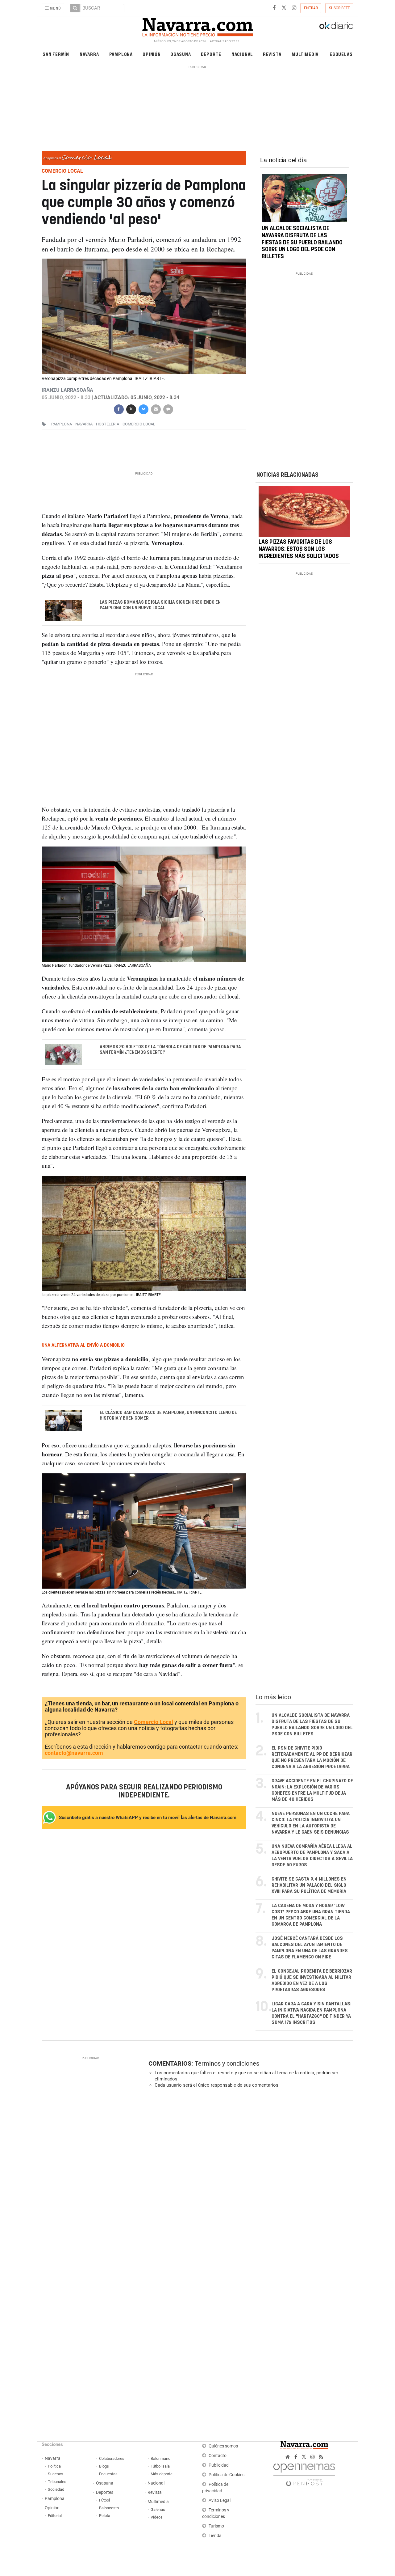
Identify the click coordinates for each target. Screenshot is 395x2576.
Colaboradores (112, 2458)
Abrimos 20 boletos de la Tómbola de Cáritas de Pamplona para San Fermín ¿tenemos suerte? (170, 1050)
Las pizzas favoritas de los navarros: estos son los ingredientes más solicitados (299, 549)
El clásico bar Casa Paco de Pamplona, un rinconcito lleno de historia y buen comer (168, 1416)
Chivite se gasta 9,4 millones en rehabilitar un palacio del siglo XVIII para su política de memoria (309, 1885)
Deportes (105, 2492)
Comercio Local (154, 1722)
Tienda (215, 2536)
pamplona (62, 424)
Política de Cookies (227, 2475)
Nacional (242, 54)
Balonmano (160, 2458)
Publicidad (219, 2465)
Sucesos (56, 2474)
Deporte (211, 54)
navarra (84, 424)
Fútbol (104, 2500)
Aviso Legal (220, 2500)
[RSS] (321, 2457)
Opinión (152, 54)
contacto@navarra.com (74, 1753)
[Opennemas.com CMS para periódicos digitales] (304, 2473)
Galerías (158, 2509)
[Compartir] (118, 409)
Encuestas (108, 2474)
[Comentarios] (168, 409)
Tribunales (57, 2482)
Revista (272, 54)
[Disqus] (249, 2178)
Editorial (55, 2516)
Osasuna (181, 54)
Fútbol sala (160, 2466)
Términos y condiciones (227, 2063)
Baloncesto (109, 2508)
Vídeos (157, 2517)
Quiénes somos (223, 2446)
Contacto (218, 2456)
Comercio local (139, 424)
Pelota (105, 2516)
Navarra (89, 54)
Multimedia (305, 54)
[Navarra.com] (197, 26)
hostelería (108, 424)
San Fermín (56, 54)
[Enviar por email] (156, 409)
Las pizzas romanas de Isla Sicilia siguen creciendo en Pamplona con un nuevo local (160, 605)
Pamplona (121, 54)
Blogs (104, 2466)
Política (54, 2466)
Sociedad (56, 2489)
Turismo (216, 2526)
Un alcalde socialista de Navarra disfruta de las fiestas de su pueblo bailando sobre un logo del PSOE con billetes (302, 243)
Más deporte (162, 2474)
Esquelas (341, 54)
